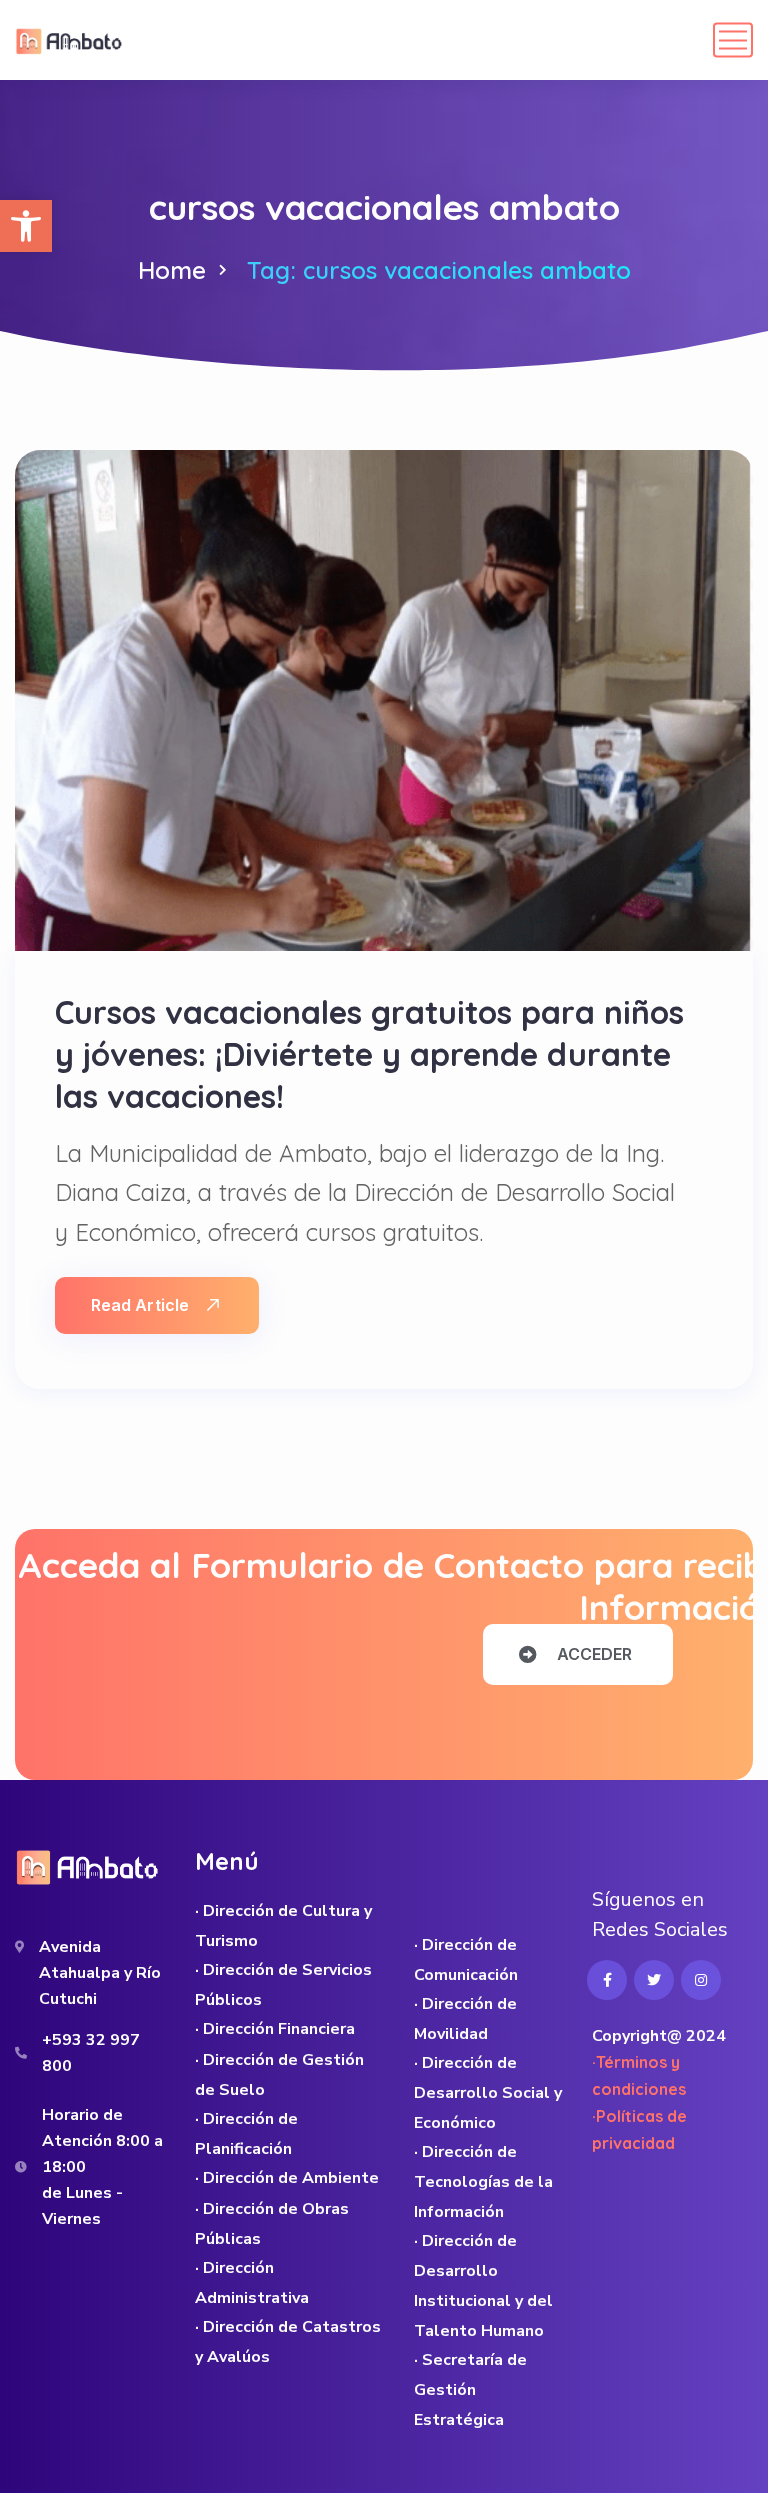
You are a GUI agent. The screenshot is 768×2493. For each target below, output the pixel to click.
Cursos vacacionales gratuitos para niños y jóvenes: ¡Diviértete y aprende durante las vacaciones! (369, 1054)
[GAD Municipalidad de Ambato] (71, 40)
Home (172, 270)
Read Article (140, 1305)
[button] (26, 226)
